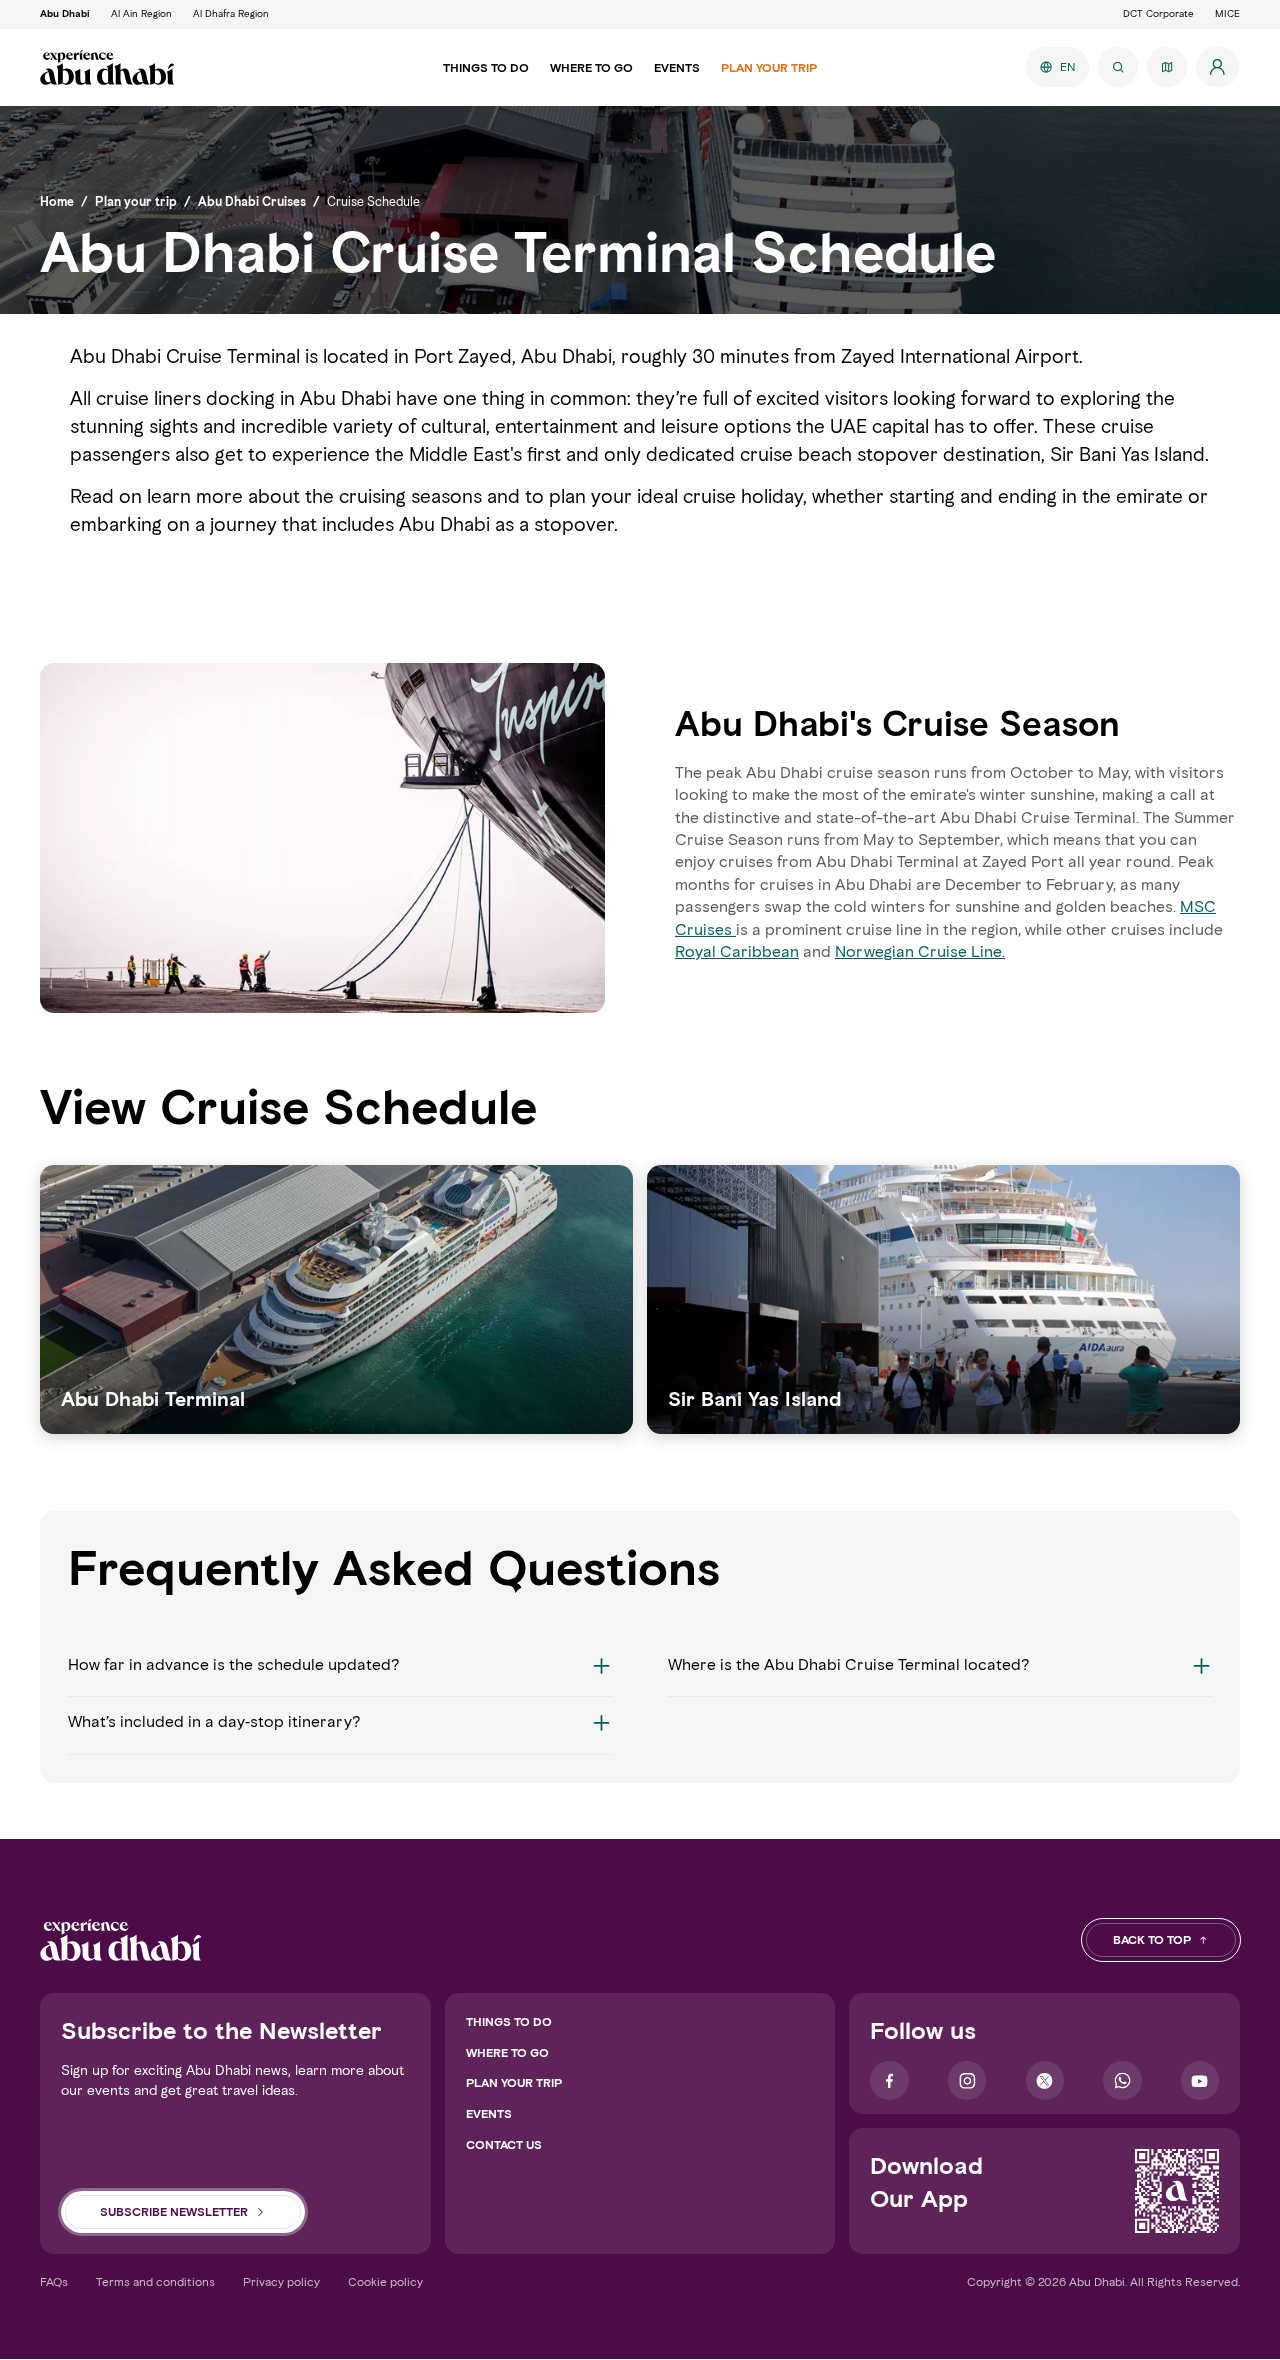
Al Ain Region (141, 13)
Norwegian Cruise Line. (920, 951)
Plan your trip (514, 2082)
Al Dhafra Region (231, 13)
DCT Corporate (1158, 13)
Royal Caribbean (737, 951)
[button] (340, 1675)
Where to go (507, 2052)
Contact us (504, 2144)
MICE (1227, 13)
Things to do (509, 2021)
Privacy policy (281, 2281)
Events (489, 2113)
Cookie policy (385, 2281)
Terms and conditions (155, 2281)
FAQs (54, 2281)
